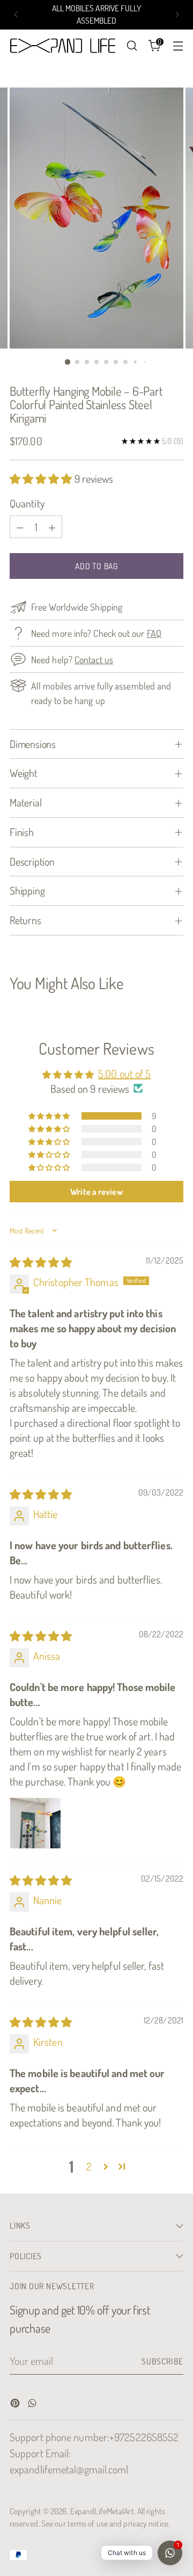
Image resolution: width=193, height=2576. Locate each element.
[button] (42, 478)
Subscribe (163, 2361)
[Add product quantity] (52, 527)
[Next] (177, 15)
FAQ (154, 633)
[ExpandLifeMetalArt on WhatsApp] (33, 2404)
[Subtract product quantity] (20, 527)
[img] (41, 1262)
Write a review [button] (96, 1192)
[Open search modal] (132, 46)
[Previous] (16, 15)
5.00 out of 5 (124, 1073)
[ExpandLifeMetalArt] (65, 46)
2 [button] (89, 2166)
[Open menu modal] (178, 46)
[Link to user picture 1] (35, 1823)
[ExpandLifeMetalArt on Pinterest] (16, 2404)
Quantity (27, 503)
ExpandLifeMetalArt (102, 2511)
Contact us (94, 659)
